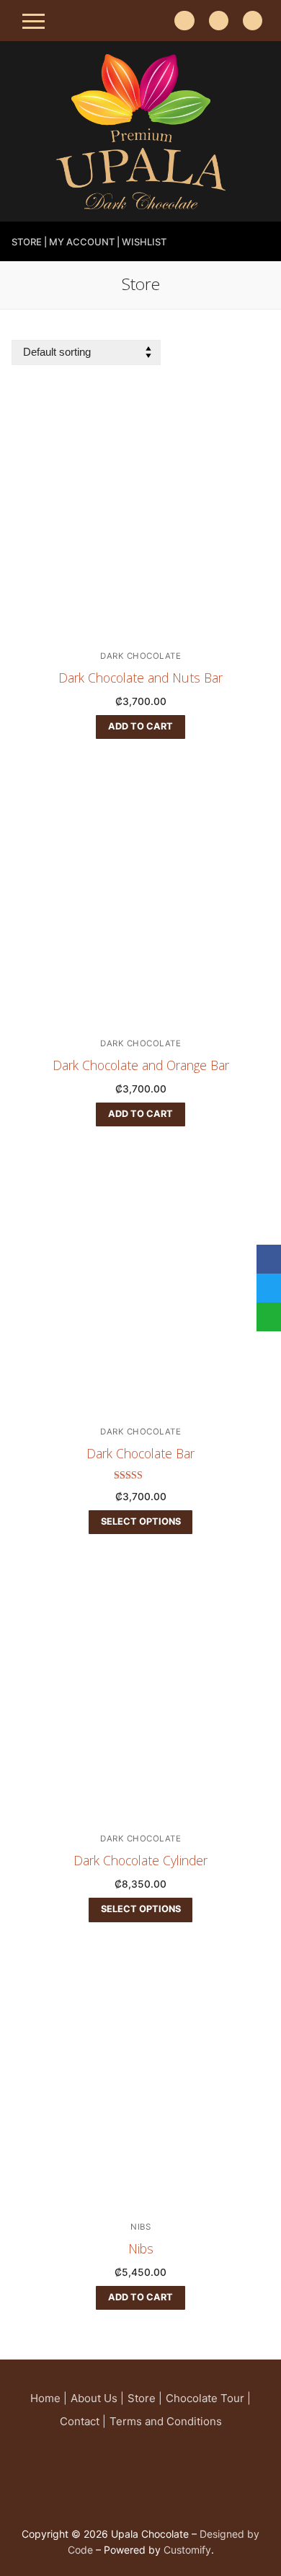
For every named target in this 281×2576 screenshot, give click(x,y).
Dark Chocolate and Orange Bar (141, 1065)
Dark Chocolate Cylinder (140, 1860)
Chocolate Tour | (208, 2398)
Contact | (83, 2421)
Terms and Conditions (166, 2421)
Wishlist (144, 242)
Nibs (140, 2227)
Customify (187, 2550)
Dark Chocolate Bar (140, 1453)
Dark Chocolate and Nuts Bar (140, 678)
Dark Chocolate (140, 656)
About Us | (97, 2398)
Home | (49, 2398)
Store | (29, 242)
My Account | (84, 242)
